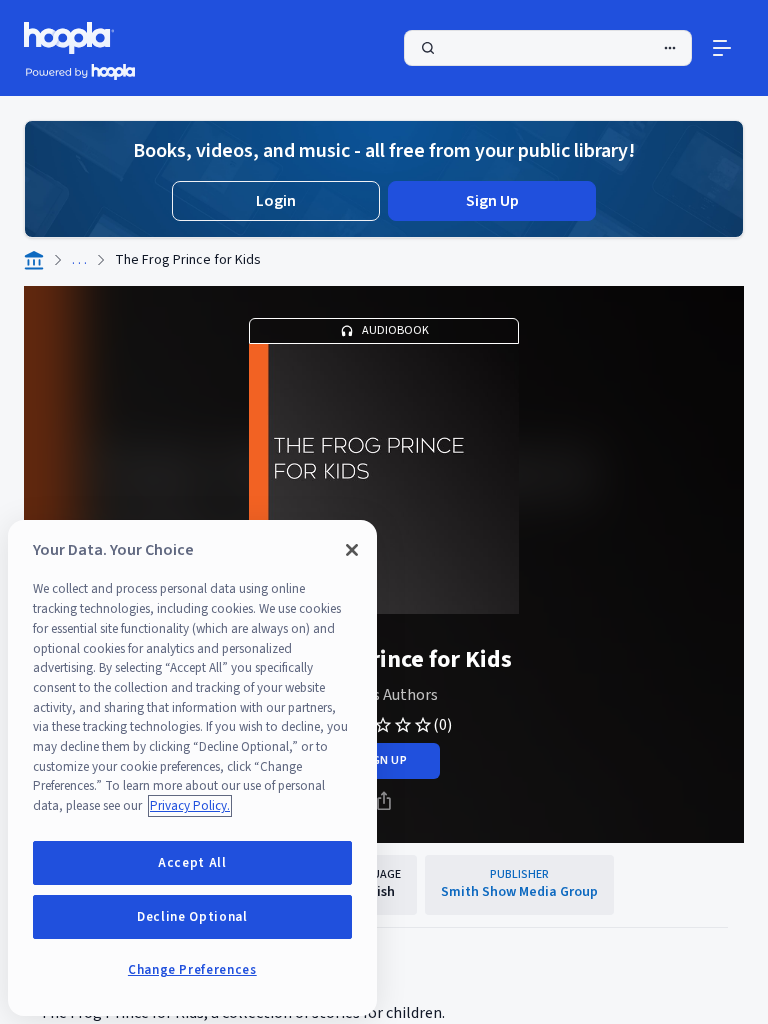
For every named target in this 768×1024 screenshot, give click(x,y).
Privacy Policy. (190, 806)
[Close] (352, 550)
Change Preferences (192, 970)
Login (276, 201)
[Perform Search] (548, 48)
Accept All (192, 863)
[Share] (384, 801)
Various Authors (384, 695)
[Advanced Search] (670, 48)
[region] (192, 768)
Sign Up (492, 201)
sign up (383, 760)
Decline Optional (192, 917)
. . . (79, 260)
